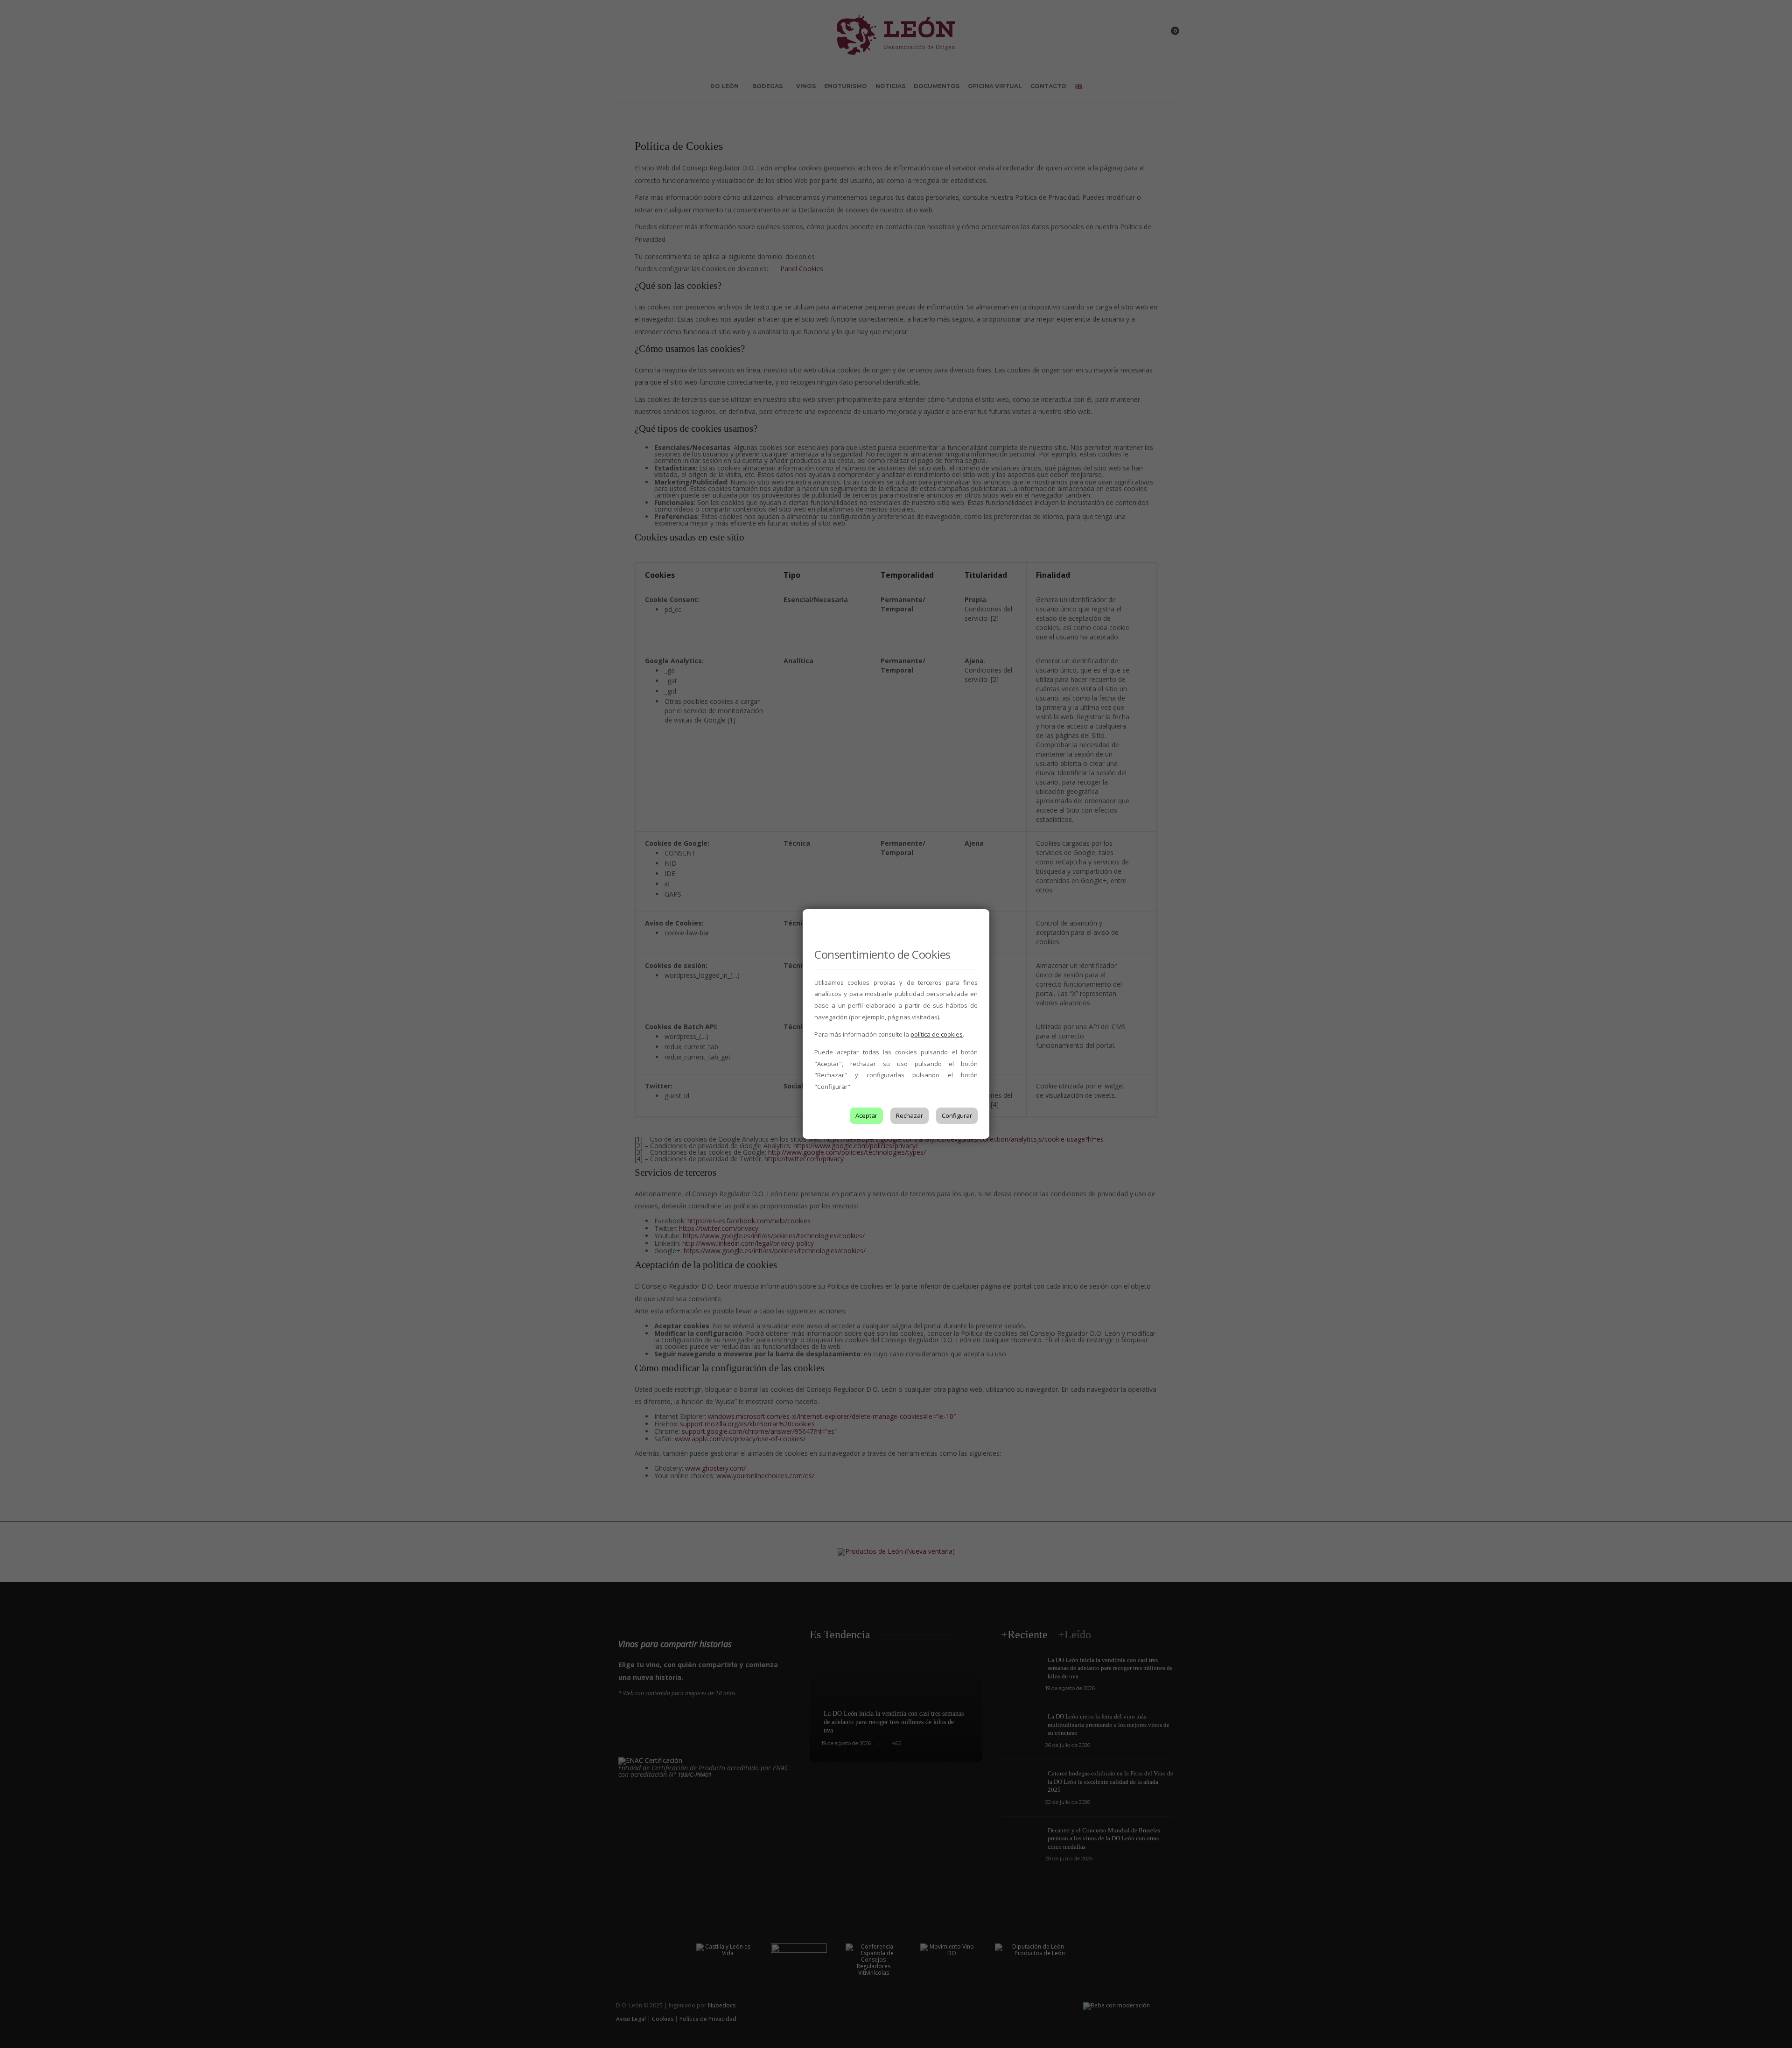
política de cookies (937, 1034)
